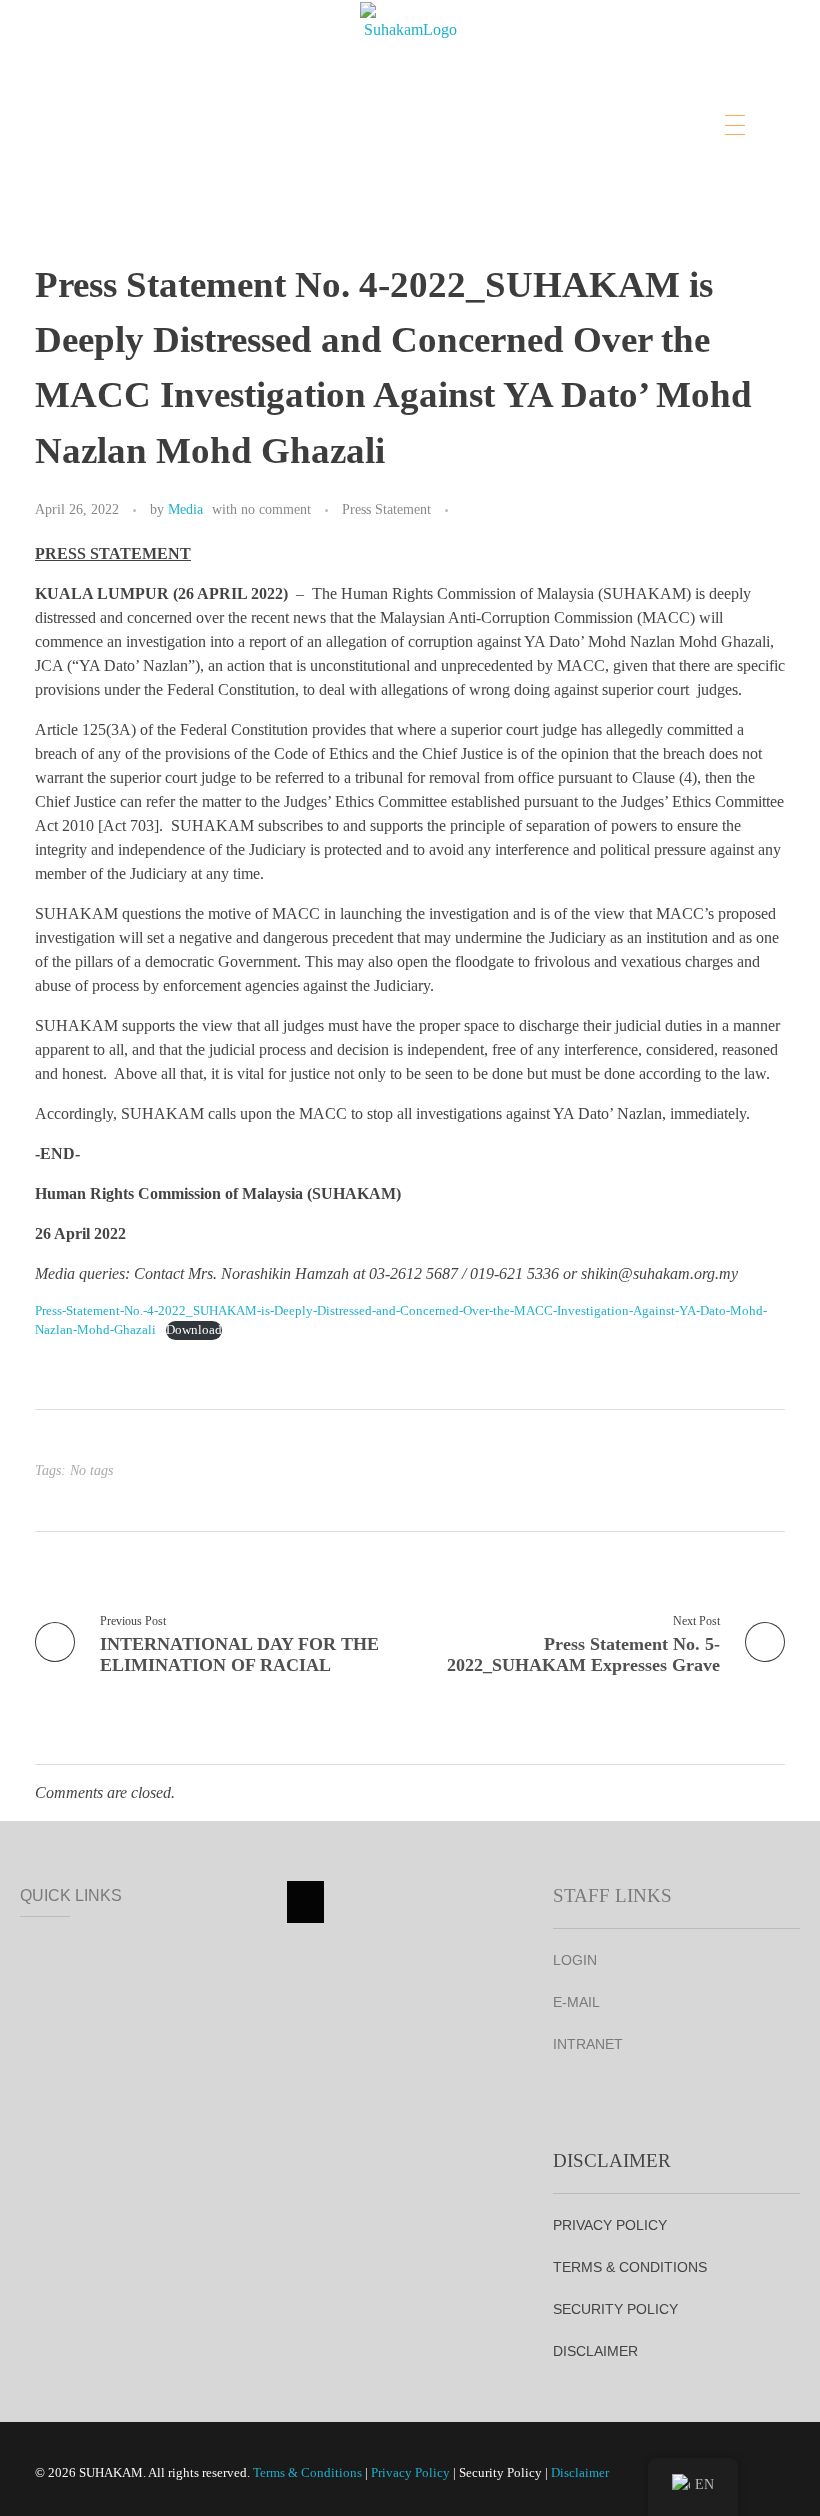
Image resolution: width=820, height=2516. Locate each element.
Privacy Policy (410, 2472)
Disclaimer (580, 2472)
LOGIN (575, 1960)
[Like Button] (468, 511)
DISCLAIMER (595, 2351)
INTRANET (588, 2044)
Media (185, 509)
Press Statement (386, 509)
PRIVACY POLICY (610, 2225)
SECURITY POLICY (615, 2309)
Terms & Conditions (307, 2472)
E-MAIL (576, 2002)
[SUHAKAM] (410, 55)
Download (194, 1330)
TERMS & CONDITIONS (630, 2267)
